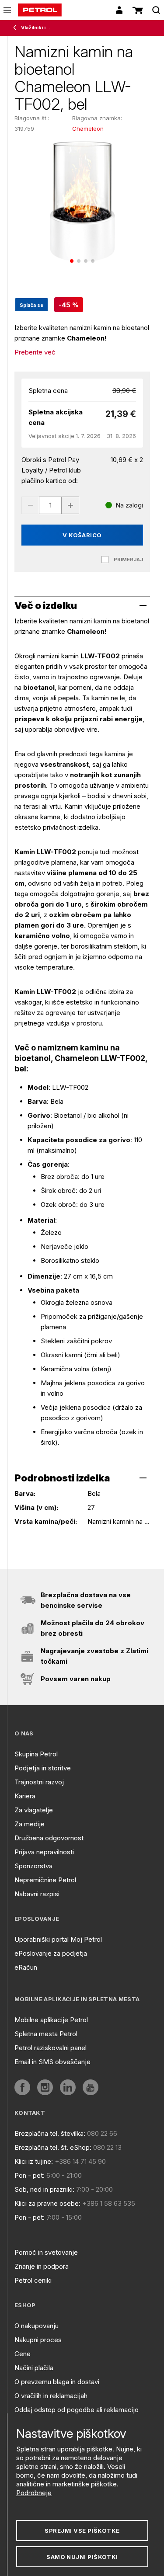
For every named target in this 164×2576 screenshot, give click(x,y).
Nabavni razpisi (37, 1894)
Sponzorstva (33, 1866)
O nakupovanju (37, 2326)
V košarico (82, 535)
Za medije (30, 1824)
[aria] (22, 2087)
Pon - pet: (30, 2175)
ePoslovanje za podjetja (51, 1953)
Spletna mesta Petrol (46, 2034)
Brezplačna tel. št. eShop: (53, 2147)
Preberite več (35, 352)
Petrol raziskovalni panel (51, 2048)
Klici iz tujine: (34, 2161)
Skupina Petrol (36, 1754)
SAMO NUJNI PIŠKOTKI (82, 2557)
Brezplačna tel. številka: (50, 2133)
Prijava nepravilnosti (44, 1852)
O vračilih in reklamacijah (51, 2396)
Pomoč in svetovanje (46, 2252)
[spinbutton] (50, 505)
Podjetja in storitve (43, 1768)
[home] (40, 10)
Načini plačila (34, 2368)
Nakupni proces (38, 2340)
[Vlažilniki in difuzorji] (17, 28)
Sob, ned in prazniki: (44, 2189)
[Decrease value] (30, 505)
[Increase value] (70, 505)
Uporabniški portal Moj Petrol (58, 1939)
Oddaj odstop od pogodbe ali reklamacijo (77, 2410)
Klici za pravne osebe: (47, 2203)
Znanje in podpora (42, 2266)
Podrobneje (34, 2493)
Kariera (25, 1796)
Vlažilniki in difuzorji (36, 28)
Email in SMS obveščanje (52, 2062)
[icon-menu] (7, 10)
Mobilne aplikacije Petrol (51, 2020)
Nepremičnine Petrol (45, 1880)
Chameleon (88, 129)
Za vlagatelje (34, 1810)
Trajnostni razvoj (39, 1782)
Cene (23, 2354)
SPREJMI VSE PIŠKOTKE (82, 2531)
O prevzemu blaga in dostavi (57, 2382)
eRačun (26, 1967)
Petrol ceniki (33, 2280)
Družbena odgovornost (49, 1838)
